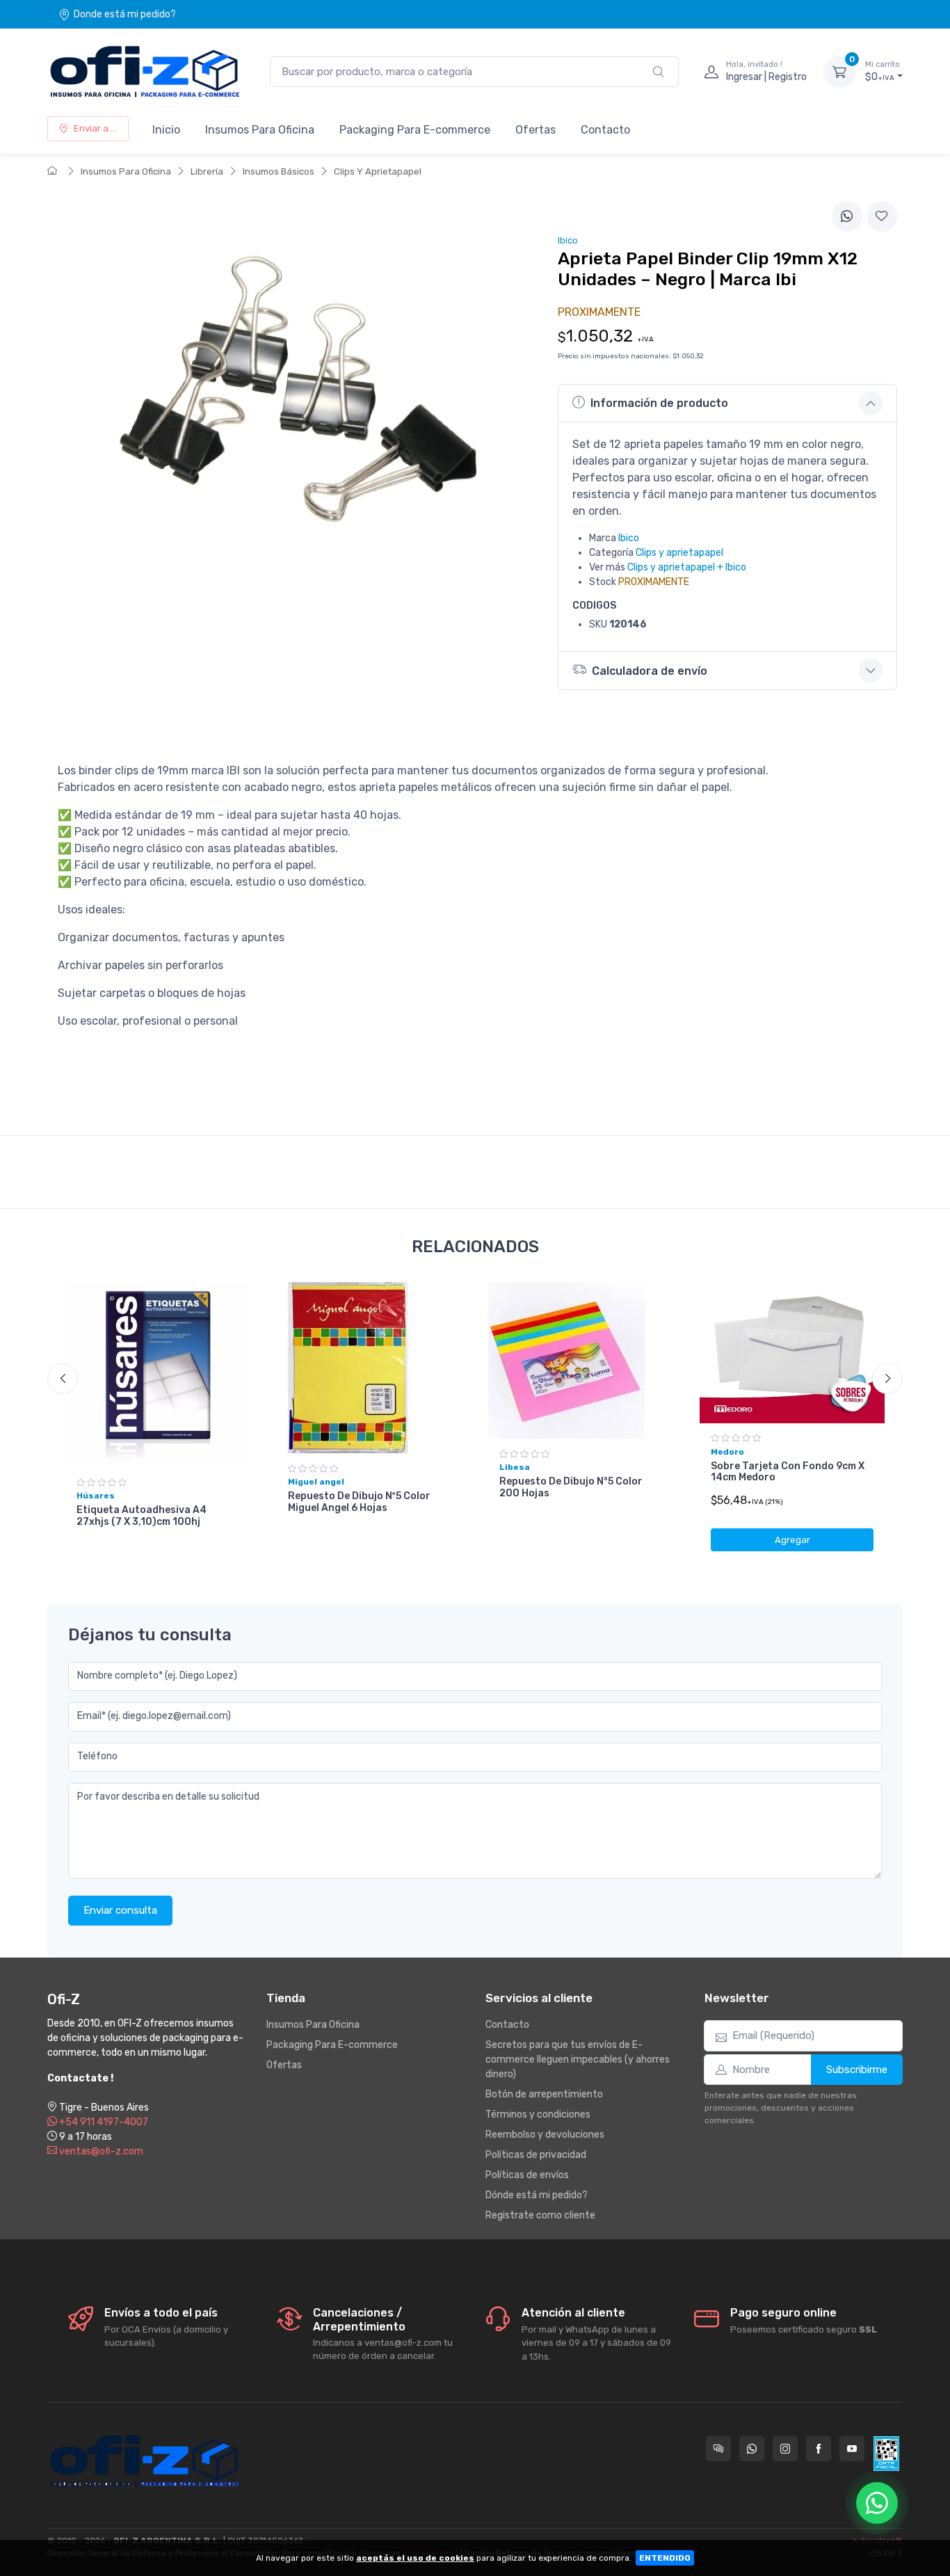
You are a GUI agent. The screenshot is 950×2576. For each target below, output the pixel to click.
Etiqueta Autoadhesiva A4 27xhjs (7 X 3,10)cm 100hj (142, 1516)
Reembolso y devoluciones (545, 2135)
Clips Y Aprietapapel (378, 171)
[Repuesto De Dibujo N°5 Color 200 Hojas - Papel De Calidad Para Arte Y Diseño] (581, 1360)
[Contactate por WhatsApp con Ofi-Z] (752, 2449)
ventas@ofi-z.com (100, 2151)
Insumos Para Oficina (260, 130)
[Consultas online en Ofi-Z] (718, 2449)
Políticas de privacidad (536, 2155)
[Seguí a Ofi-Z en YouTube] (852, 2449)
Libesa (515, 1467)
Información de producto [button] (659, 403)
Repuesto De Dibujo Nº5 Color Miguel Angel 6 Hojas (359, 1502)
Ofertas (536, 130)
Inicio (166, 130)
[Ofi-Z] (145, 72)
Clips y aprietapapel (679, 553)
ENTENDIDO (665, 2558)
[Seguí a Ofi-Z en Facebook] (819, 2449)
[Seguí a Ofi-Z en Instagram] (785, 2449)
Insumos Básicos (279, 171)
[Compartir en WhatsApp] (847, 216)
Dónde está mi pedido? (537, 2195)
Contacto (605, 130)
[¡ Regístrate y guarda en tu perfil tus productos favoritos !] (882, 216)
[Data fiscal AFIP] (886, 2454)
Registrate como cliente (540, 2215)
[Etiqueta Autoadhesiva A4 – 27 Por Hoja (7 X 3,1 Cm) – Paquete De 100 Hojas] (158, 1375)
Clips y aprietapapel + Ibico (687, 567)
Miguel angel (316, 1482)
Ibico (629, 538)
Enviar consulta (120, 1910)
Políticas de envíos (527, 2175)
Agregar (792, 1540)
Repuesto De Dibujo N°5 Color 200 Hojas (571, 1487)
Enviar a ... (95, 128)
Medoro (727, 1452)
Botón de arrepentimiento (544, 2094)
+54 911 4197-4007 (103, 2122)
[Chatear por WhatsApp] (877, 2503)
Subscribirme (857, 2070)
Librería (207, 171)
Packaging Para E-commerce (415, 130)
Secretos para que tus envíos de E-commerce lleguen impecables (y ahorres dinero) (578, 2059)
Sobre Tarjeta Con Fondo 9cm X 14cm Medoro (788, 1472)
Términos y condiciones (538, 2114)
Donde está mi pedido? (125, 14)
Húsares (96, 1496)
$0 (883, 71)
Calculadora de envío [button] (650, 671)
